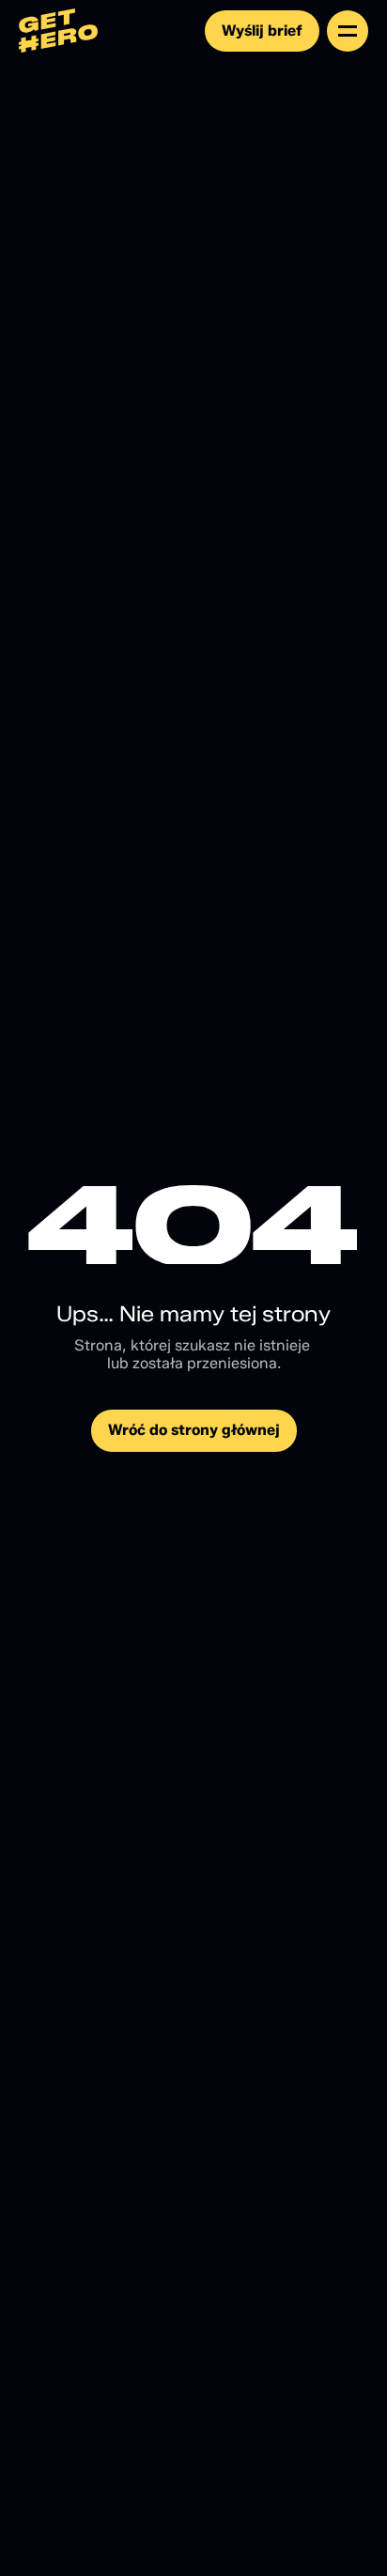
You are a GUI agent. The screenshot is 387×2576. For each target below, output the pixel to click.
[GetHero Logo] (60, 31)
